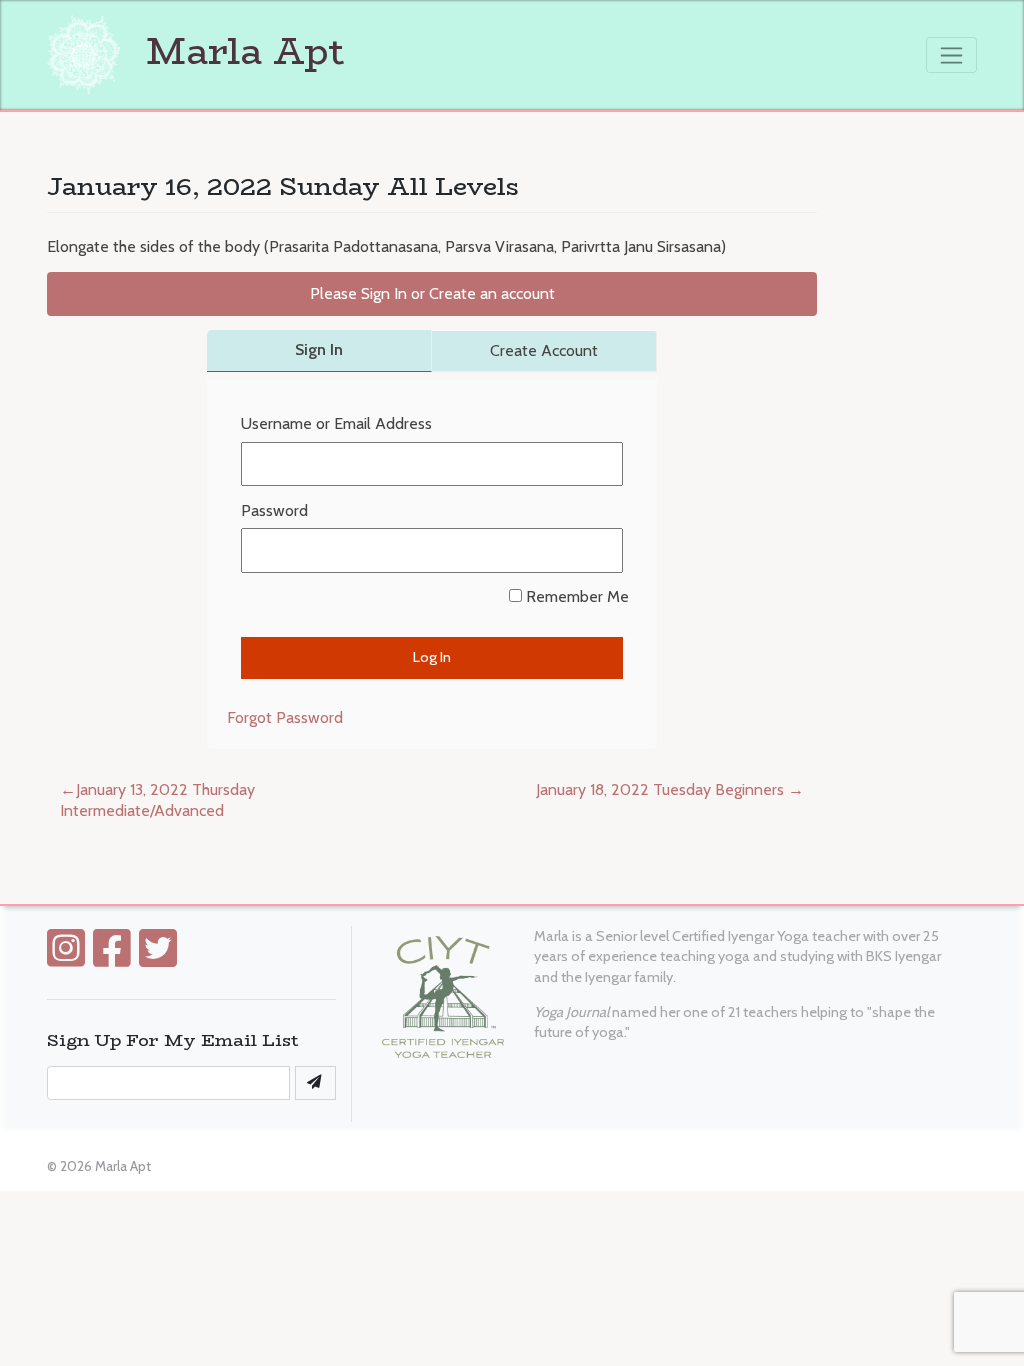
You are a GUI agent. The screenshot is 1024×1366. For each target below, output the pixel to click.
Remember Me (575, 596)
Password (274, 510)
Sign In (319, 349)
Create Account (544, 350)
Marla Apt (240, 51)
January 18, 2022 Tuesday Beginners (660, 789)
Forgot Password (285, 717)
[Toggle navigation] (951, 55)
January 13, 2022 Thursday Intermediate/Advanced (157, 800)
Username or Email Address (336, 423)
